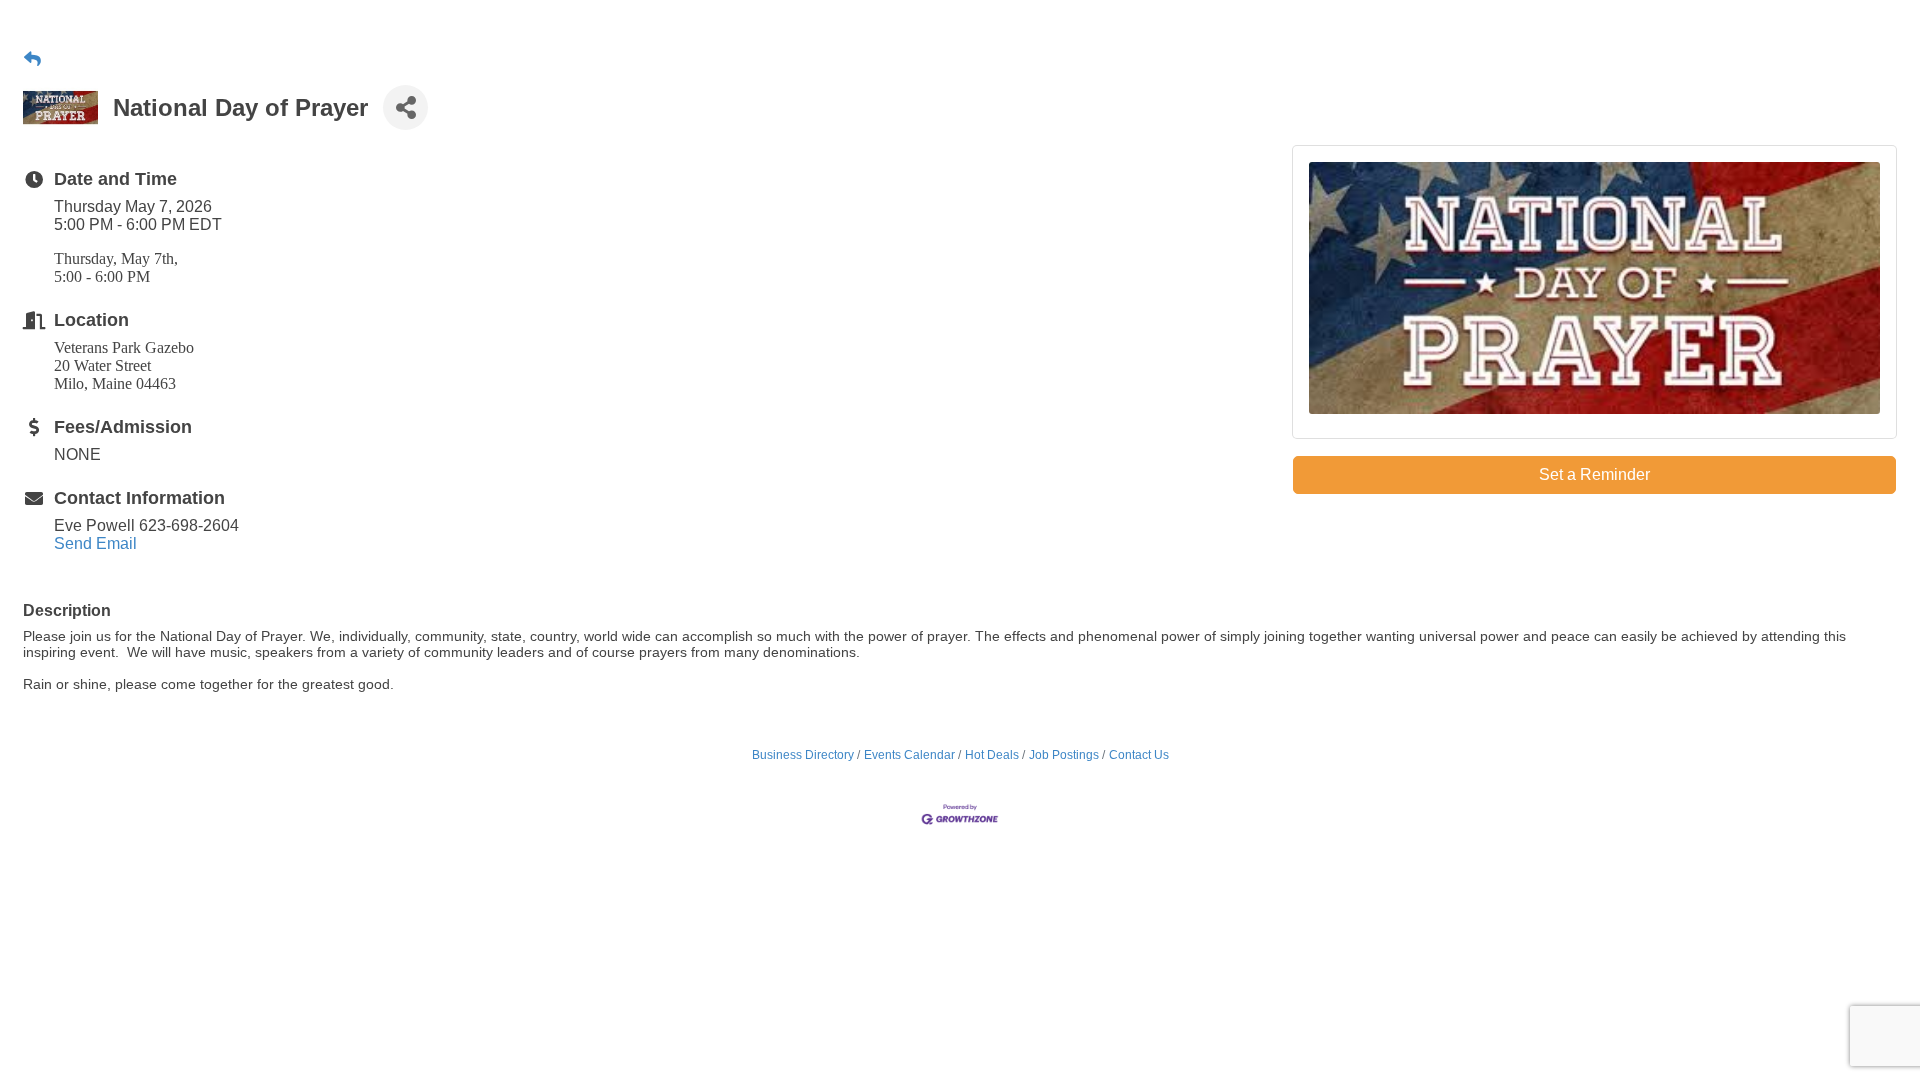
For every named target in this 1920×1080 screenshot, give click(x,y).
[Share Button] (405, 107)
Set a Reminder (1594, 474)
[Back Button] (32, 60)
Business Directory (803, 755)
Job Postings (1064, 755)
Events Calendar (909, 755)
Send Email (95, 543)
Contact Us (1139, 755)
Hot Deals (992, 755)
